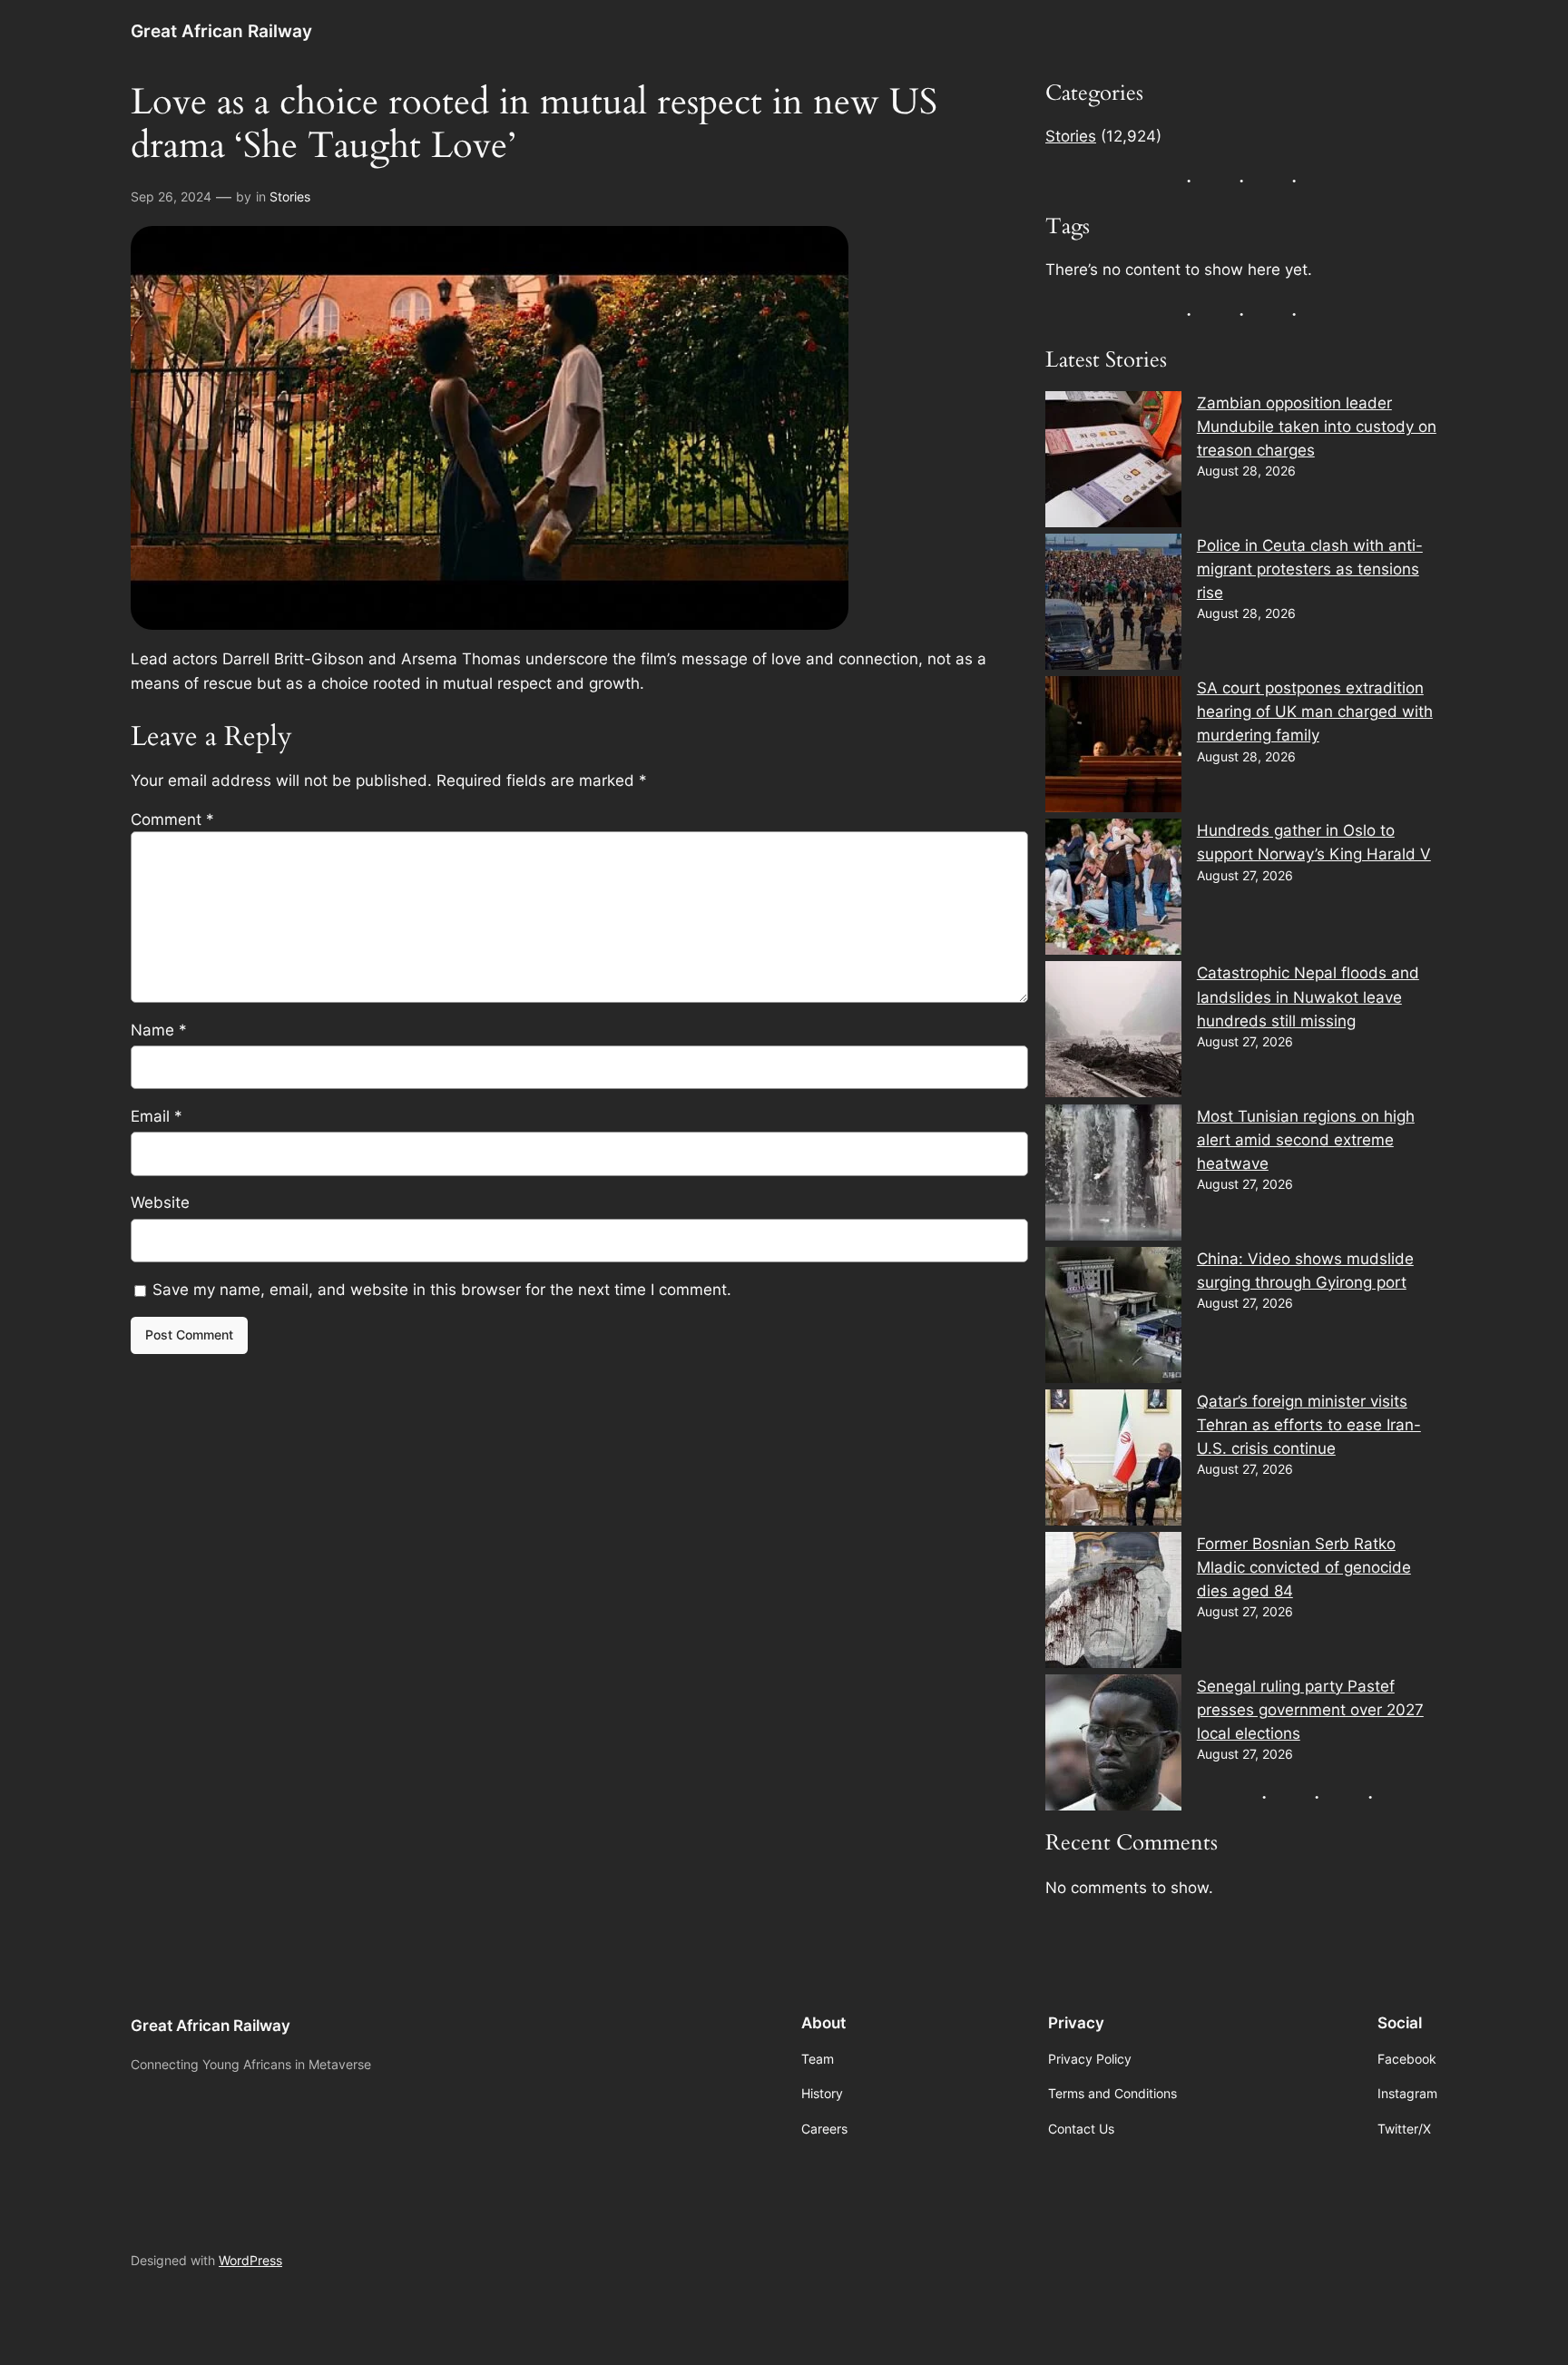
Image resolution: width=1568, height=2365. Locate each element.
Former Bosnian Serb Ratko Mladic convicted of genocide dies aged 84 (1304, 1567)
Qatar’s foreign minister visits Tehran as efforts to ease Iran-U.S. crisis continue (1309, 1425)
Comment (172, 819)
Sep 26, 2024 (171, 196)
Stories (290, 196)
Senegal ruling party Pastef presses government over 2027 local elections (1310, 1710)
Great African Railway (221, 31)
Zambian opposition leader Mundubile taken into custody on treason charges (1317, 427)
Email (157, 1116)
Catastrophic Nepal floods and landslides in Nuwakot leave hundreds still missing (1308, 996)
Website (160, 1202)
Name (159, 1030)
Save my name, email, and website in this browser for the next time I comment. (442, 1290)
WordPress (250, 2260)
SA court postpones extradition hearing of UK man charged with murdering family (1315, 711)
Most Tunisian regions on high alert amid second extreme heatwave (1306, 1140)
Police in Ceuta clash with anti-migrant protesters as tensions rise (1310, 569)
